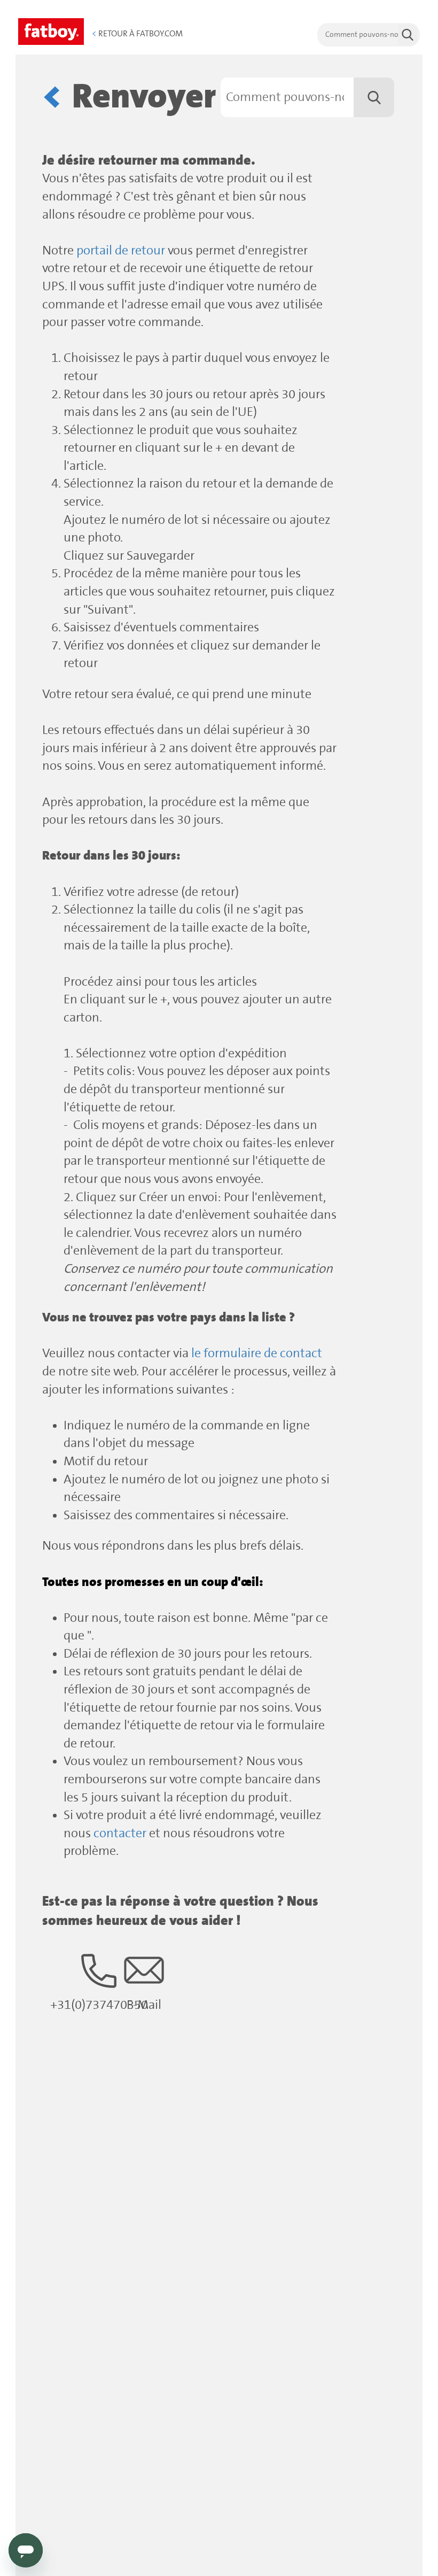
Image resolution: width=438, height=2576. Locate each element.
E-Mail (144, 2005)
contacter (120, 1834)
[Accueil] (51, 30)
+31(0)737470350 (99, 2005)
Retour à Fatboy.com (137, 34)
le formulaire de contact (257, 1354)
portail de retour (121, 251)
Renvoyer (144, 97)
